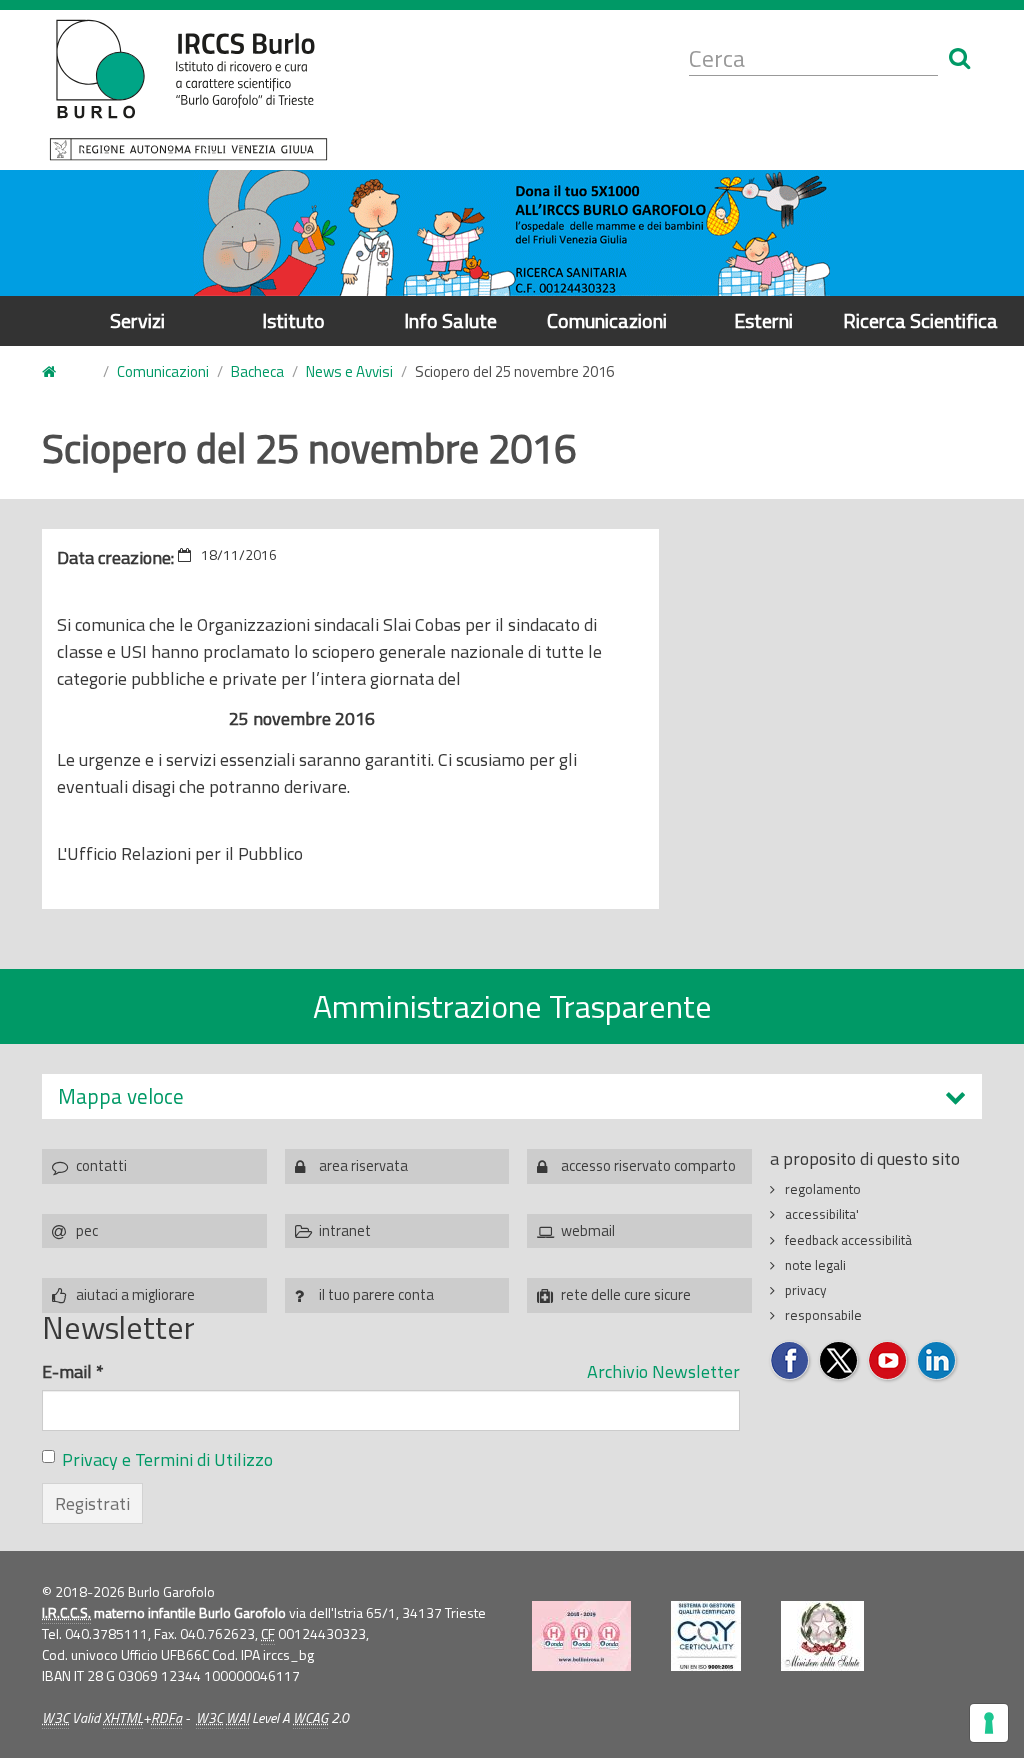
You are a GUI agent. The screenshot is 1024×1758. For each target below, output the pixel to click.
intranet (345, 1230)
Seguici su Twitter (839, 1361)
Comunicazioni (607, 320)
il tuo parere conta (376, 1294)
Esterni (763, 320)
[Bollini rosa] (581, 1636)
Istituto (293, 320)
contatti (101, 1165)
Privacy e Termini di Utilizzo (167, 1459)
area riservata (363, 1165)
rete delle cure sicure (626, 1294)
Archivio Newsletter (663, 1371)
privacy (806, 1290)
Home (61, 372)
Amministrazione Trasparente (512, 1006)
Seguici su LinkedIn (937, 1361)
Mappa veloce (121, 1096)
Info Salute (450, 320)
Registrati (92, 1503)
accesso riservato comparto (648, 1165)
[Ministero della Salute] (822, 1636)
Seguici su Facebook (790, 1361)
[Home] (188, 90)
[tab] (512, 1096)
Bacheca (257, 371)
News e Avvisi (349, 371)
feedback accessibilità (848, 1240)
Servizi (137, 320)
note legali (815, 1265)
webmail (588, 1230)
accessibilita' (822, 1214)
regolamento (823, 1189)
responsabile (823, 1315)
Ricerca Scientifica (920, 320)
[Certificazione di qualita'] (706, 1636)
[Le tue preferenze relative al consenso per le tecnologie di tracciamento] (989, 1723)
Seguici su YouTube (888, 1361)
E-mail (73, 1371)
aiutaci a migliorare (135, 1294)
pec (87, 1230)
